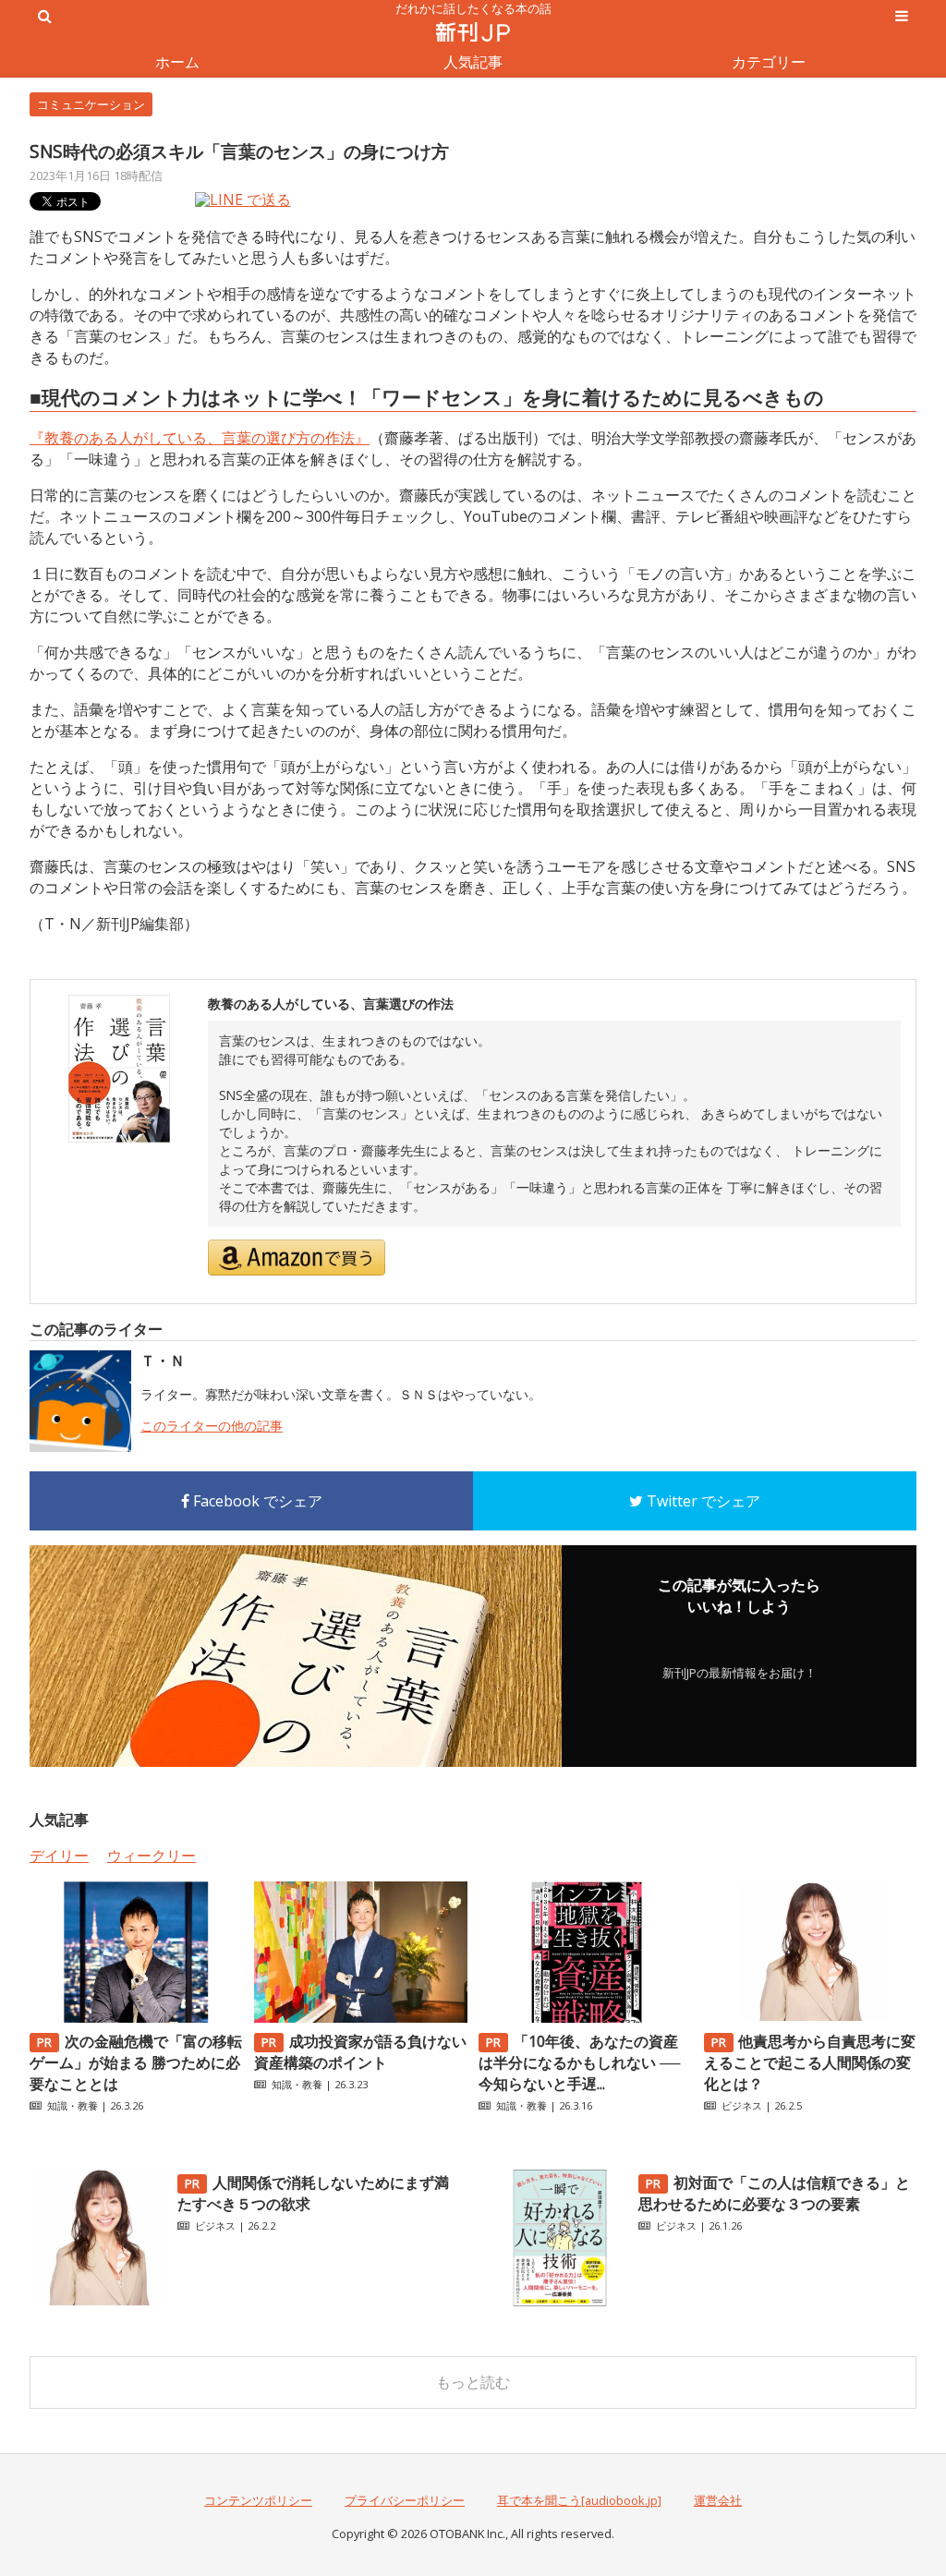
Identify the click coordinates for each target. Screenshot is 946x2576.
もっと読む (473, 2382)
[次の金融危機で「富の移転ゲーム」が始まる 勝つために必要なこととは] (136, 2017)
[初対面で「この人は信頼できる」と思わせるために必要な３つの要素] (560, 2302)
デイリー (59, 1856)
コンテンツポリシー (258, 2500)
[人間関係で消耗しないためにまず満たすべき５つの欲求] (99, 2302)
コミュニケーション (91, 104)
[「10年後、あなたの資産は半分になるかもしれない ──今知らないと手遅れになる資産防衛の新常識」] (585, 2017)
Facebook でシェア (256, 1501)
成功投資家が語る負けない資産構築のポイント (360, 2052)
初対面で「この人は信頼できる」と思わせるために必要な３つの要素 (774, 2193)
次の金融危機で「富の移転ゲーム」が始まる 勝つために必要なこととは (136, 2062)
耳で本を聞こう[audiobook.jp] (579, 2500)
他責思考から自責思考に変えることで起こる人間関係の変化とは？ (810, 2062)
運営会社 (718, 2500)
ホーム (177, 62)
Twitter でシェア (702, 1501)
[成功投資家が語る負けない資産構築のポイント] (360, 2017)
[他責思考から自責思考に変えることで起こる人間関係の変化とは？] (810, 2017)
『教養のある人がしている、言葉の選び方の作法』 (200, 438)
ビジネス (742, 2105)
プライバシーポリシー (405, 2500)
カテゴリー (769, 62)
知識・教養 (73, 2105)
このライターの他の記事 (212, 1426)
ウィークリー (152, 1856)
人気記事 (473, 62)
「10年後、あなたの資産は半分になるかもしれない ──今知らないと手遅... (579, 2062)
